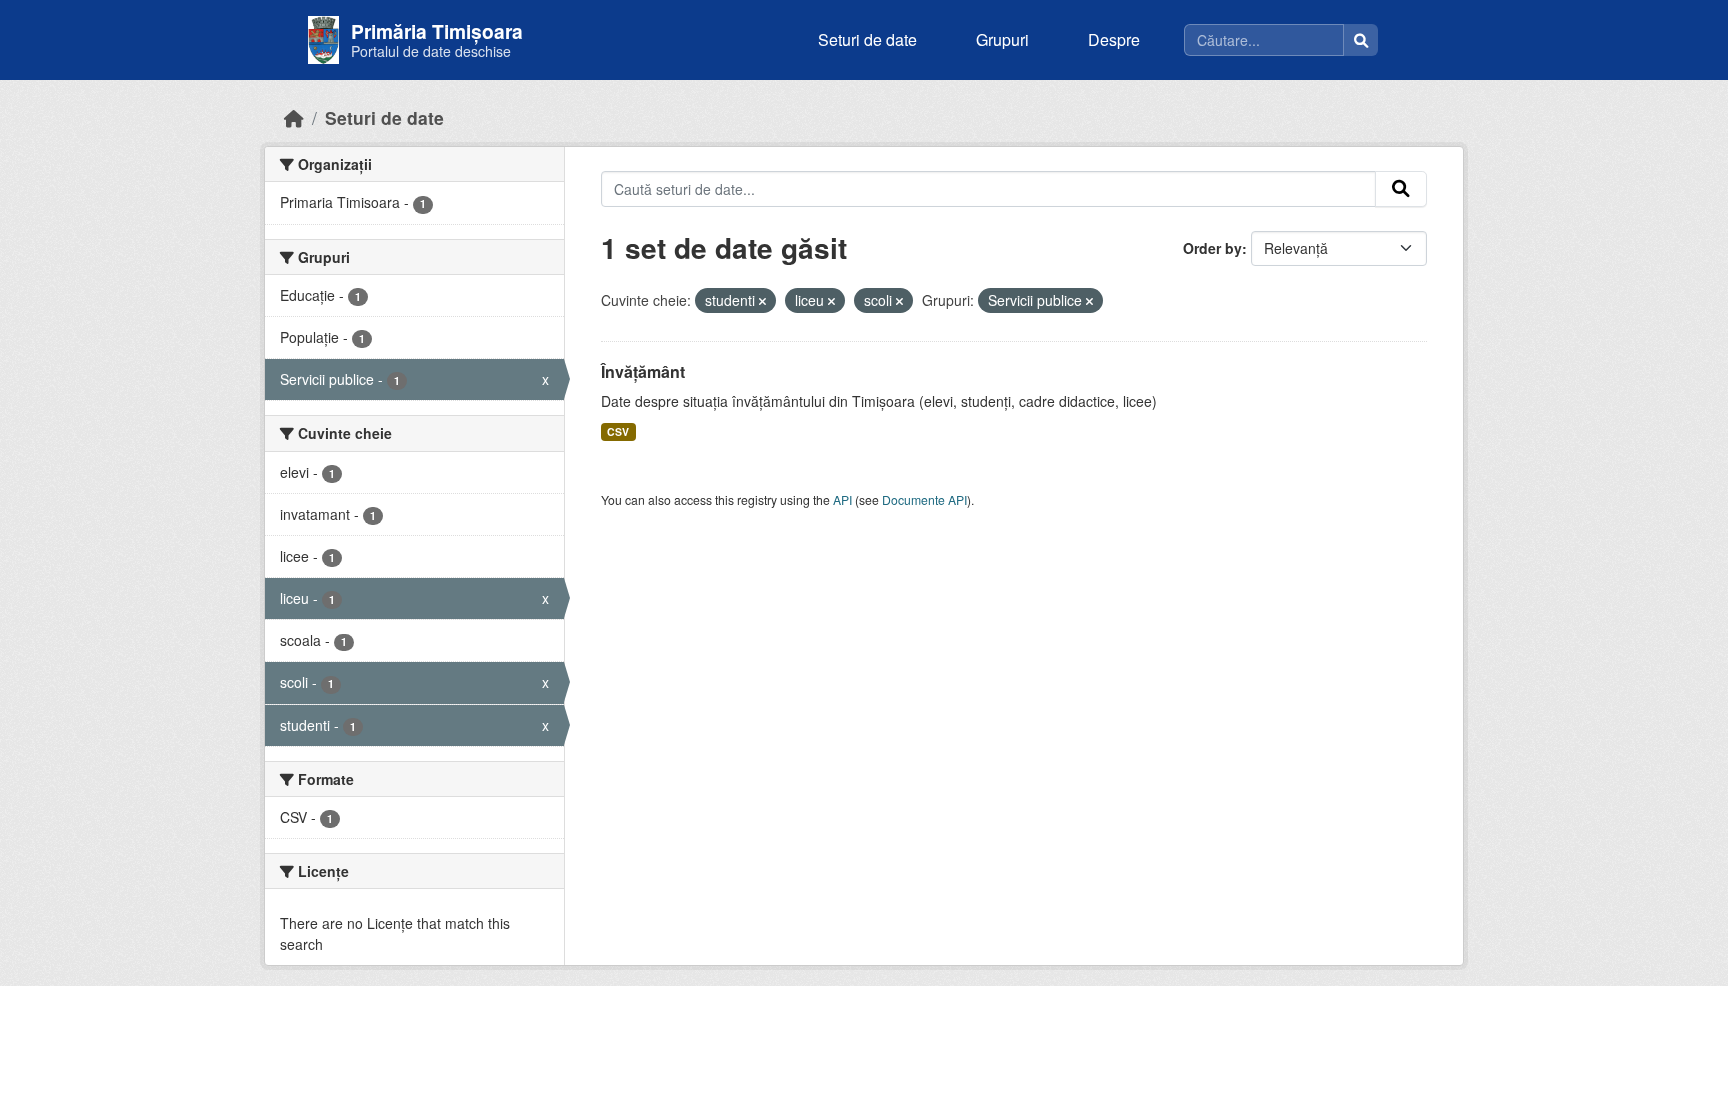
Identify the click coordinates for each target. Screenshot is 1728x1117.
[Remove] (762, 301)
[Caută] (1361, 40)
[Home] (294, 117)
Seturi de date (867, 39)
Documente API (924, 499)
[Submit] (1401, 189)
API (842, 499)
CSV (618, 431)
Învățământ (643, 371)
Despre (1114, 39)
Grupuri (1002, 39)
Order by (1212, 248)
